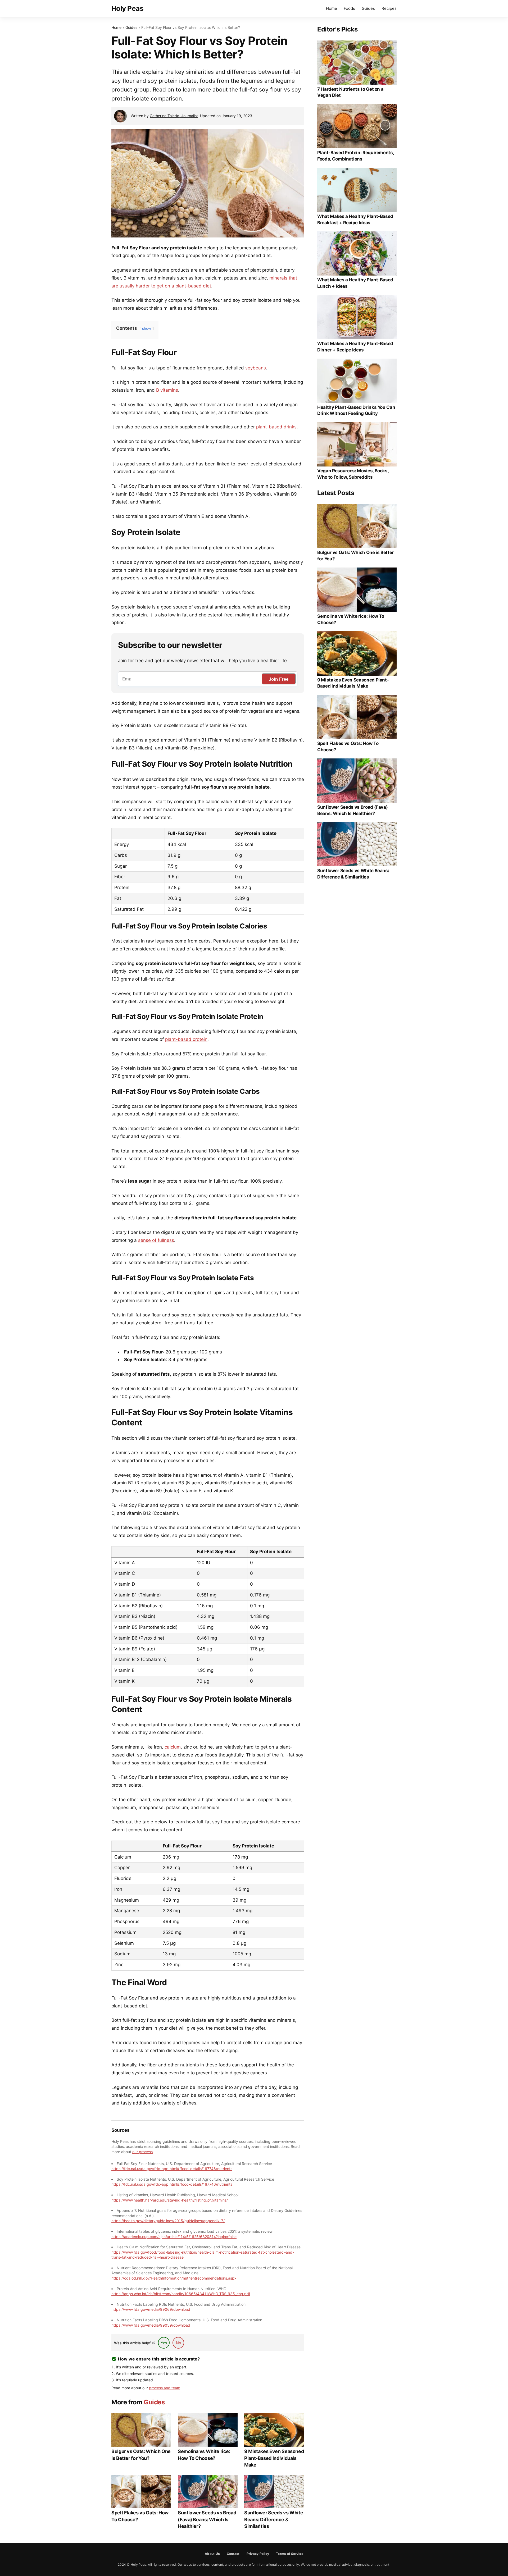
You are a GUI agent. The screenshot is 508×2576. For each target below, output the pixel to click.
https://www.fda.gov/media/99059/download (151, 2325)
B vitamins (167, 390)
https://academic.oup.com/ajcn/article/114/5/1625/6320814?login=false (174, 2237)
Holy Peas (127, 8)
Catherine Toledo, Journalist (174, 116)
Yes (164, 2343)
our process (142, 2152)
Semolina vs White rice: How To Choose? (204, 2455)
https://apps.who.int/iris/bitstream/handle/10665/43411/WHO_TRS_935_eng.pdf (181, 2294)
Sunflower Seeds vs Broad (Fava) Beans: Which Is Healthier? (207, 2519)
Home (332, 8)
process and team (165, 2388)
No (178, 2343)
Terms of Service (290, 2554)
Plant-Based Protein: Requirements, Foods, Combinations (355, 156)
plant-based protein (186, 1039)
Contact (233, 2554)
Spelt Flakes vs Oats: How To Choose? (140, 2516)
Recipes (389, 8)
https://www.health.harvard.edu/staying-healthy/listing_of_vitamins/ (170, 2200)
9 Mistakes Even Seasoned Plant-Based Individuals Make (274, 2458)
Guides (368, 8)
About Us (212, 2554)
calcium (173, 1747)
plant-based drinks (276, 427)
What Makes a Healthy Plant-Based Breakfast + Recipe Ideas (355, 219)
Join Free (279, 679)
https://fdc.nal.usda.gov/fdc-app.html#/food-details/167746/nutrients (172, 2169)
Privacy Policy (258, 2554)
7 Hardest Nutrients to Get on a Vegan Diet (350, 92)
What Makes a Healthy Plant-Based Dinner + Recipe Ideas (355, 347)
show (147, 328)
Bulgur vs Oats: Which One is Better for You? (141, 2455)
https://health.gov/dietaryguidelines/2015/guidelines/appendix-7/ (168, 2221)
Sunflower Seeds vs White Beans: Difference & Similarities (274, 2519)
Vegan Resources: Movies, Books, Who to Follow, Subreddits (353, 474)
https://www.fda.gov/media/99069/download (151, 2309)
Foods (349, 8)
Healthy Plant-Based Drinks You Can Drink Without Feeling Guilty (356, 410)
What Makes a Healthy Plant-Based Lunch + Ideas (355, 283)
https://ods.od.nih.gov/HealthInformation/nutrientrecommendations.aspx (174, 2278)
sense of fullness (156, 1240)
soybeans (256, 368)
